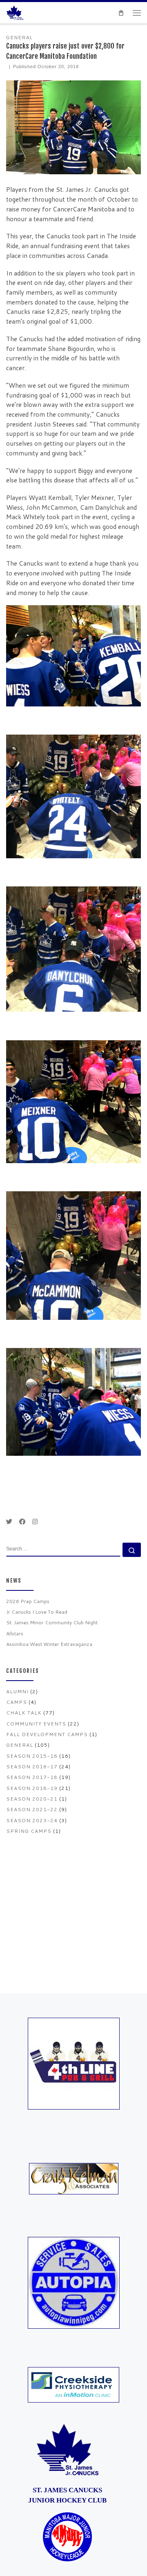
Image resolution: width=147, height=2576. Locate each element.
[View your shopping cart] (121, 13)
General (20, 1745)
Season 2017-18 (32, 1777)
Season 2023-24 (32, 1820)
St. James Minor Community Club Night (52, 1622)
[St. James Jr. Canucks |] (15, 12)
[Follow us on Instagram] (35, 1522)
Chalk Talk (24, 1713)
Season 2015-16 (32, 1756)
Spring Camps (29, 1831)
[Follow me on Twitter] (9, 1522)
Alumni (17, 1691)
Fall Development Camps (47, 1734)
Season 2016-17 (32, 1767)
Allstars (15, 1633)
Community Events (36, 1724)
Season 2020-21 (32, 1799)
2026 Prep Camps (28, 1601)
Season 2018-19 (32, 1788)
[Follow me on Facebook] (22, 1522)
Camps (17, 1702)
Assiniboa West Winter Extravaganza (49, 1644)
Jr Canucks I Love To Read (37, 1612)
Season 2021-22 (32, 1809)
